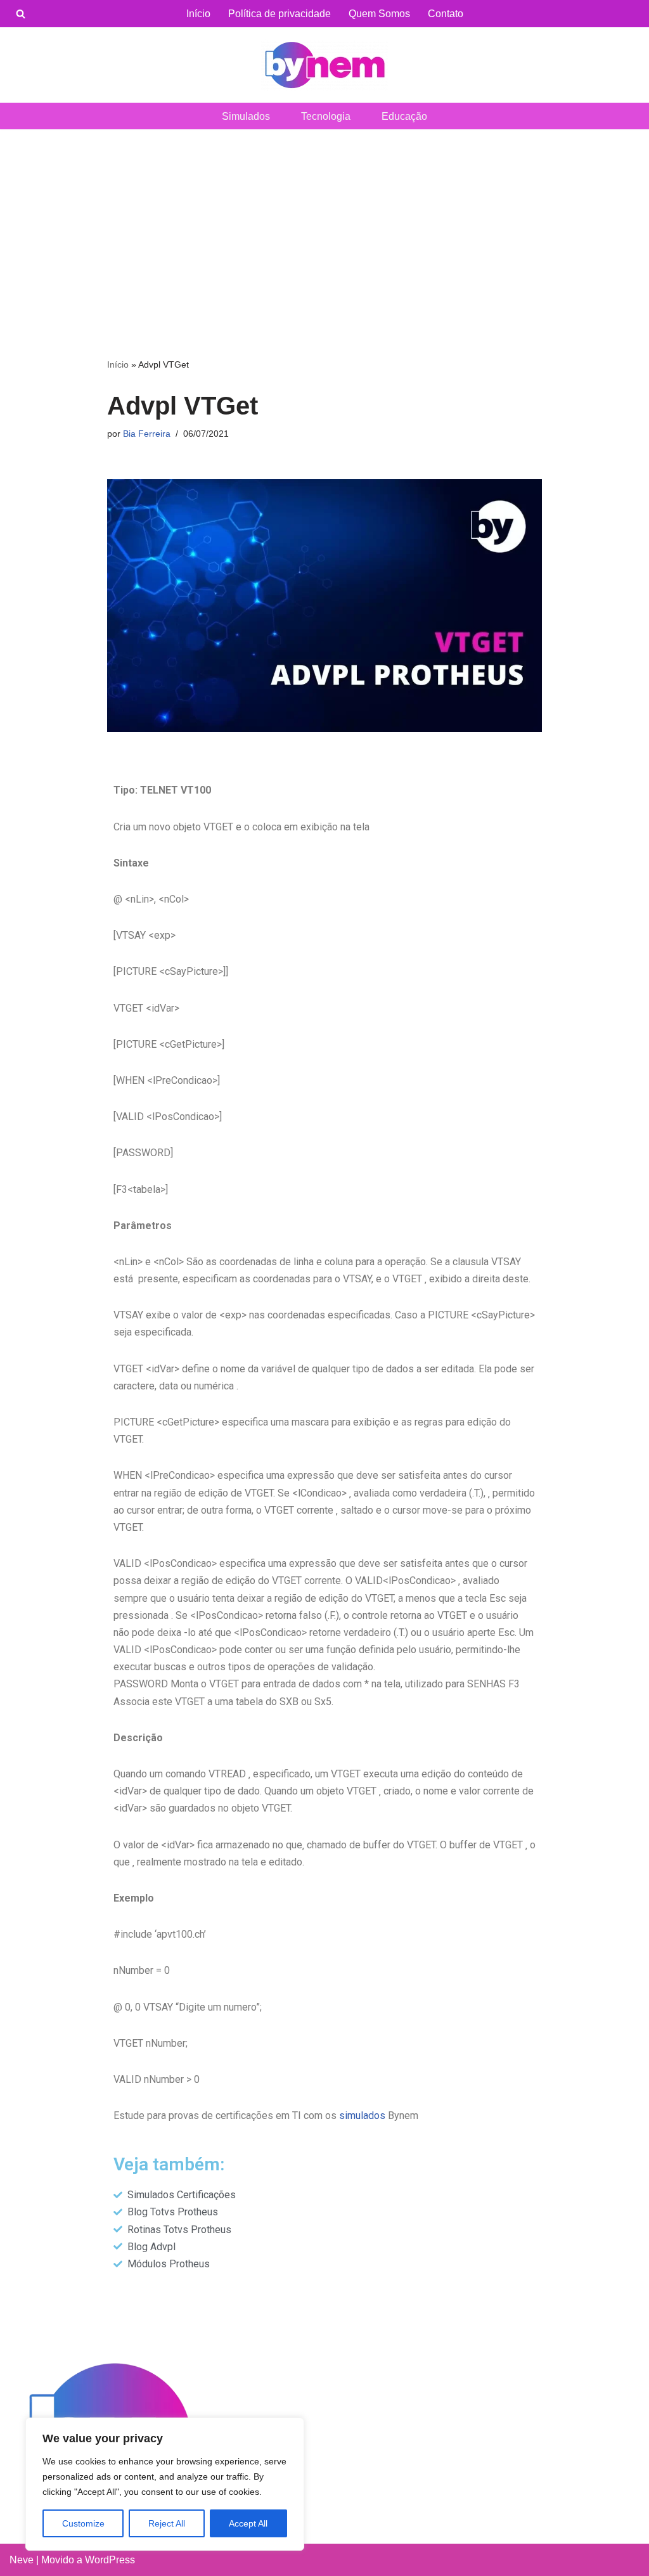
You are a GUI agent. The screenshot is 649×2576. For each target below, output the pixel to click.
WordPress (110, 2560)
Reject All (167, 2523)
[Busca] (21, 14)
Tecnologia (326, 116)
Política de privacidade (280, 14)
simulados (362, 2116)
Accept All (248, 2523)
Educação (404, 116)
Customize (83, 2523)
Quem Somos (379, 14)
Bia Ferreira (147, 434)
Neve (22, 2560)
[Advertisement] (324, 224)
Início (198, 14)
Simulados (246, 116)
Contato (446, 14)
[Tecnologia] (324, 65)
